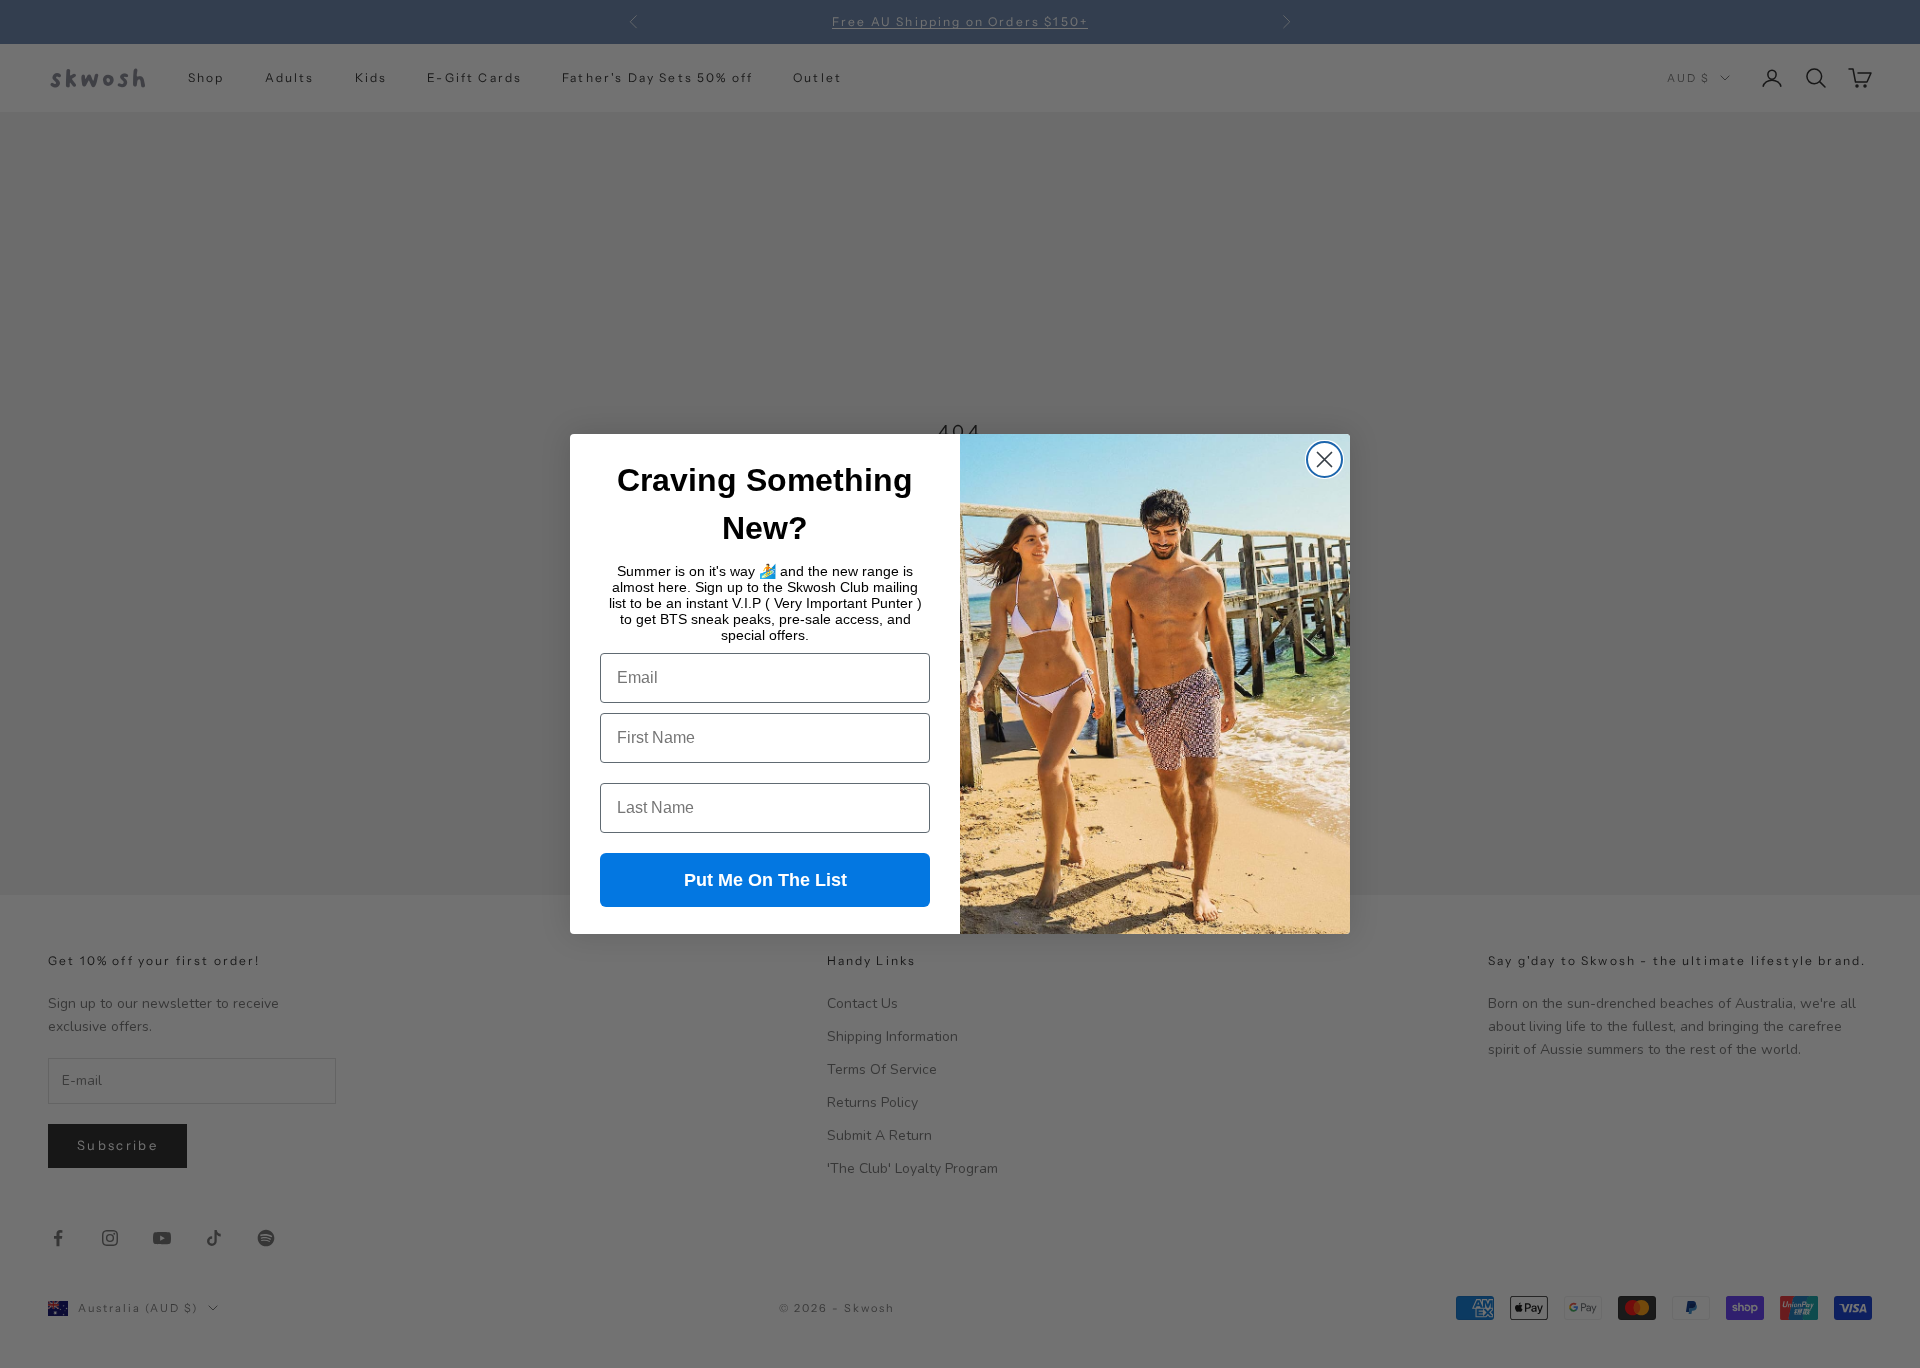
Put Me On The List (765, 880)
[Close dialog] (1324, 459)
